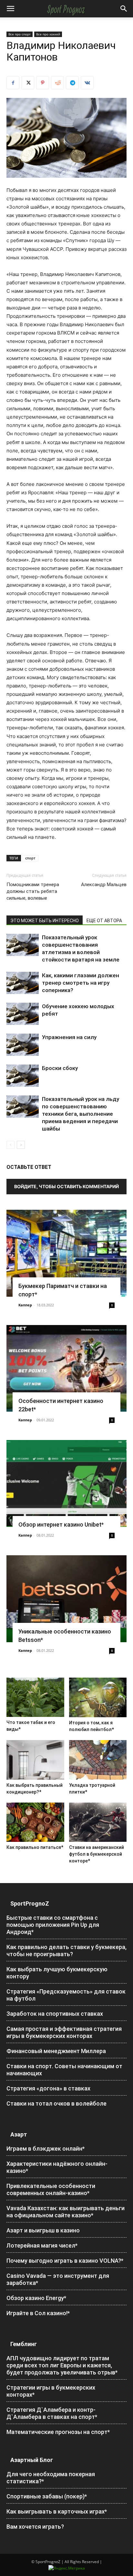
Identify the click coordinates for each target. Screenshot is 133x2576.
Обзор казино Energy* (36, 2298)
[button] (10, 9)
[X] (28, 83)
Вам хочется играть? (35, 2527)
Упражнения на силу (69, 1037)
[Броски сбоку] (23, 1076)
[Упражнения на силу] (23, 1045)
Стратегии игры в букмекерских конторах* (51, 2391)
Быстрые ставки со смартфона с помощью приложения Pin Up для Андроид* (53, 1925)
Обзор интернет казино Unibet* (61, 1525)
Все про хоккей (48, 34)
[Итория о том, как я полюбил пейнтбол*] (98, 1697)
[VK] (87, 83)
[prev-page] (10, 1145)
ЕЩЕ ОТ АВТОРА (104, 921)
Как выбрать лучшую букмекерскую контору (57, 1973)
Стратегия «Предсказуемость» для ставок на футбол (66, 1995)
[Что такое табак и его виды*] (35, 1697)
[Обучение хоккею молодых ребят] (23, 1014)
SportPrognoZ (30, 1904)
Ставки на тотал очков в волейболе (56, 2103)
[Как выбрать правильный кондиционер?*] (35, 1760)
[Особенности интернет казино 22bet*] (66, 1368)
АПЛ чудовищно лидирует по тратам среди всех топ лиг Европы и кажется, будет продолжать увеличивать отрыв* (62, 2365)
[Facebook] (13, 83)
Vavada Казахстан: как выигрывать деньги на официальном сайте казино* (66, 2212)
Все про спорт (20, 34)
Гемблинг (24, 2344)
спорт (30, 858)
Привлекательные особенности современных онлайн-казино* (51, 2189)
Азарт (19, 2134)
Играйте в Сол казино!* (38, 2313)
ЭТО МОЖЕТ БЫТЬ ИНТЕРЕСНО (45, 921)
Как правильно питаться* (35, 1847)
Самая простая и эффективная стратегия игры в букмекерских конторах (64, 2032)
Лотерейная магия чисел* (42, 2245)
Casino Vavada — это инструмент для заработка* (58, 2279)
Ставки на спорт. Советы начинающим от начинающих (64, 2070)
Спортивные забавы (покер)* (47, 2496)
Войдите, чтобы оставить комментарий (66, 1186)
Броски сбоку (60, 1068)
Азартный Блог (32, 2460)
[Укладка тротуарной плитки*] (98, 1760)
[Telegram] (72, 83)
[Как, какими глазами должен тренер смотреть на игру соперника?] (23, 983)
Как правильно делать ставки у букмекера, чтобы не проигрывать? (66, 1951)
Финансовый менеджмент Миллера (56, 2051)
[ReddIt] (57, 83)
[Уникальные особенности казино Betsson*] (66, 1599)
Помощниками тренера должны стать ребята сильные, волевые (33, 891)
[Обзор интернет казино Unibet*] (66, 1483)
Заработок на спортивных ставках (55, 2014)
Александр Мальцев (104, 885)
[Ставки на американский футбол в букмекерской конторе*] (98, 1822)
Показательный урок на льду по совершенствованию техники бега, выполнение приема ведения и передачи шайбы (81, 1114)
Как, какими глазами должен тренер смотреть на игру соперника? (81, 983)
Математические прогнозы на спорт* (58, 2432)
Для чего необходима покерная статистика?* (51, 2478)
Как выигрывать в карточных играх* (57, 2511)
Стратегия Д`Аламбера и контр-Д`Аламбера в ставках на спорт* (52, 2413)
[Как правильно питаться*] (35, 1822)
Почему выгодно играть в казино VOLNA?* (65, 2261)
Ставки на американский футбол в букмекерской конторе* (97, 1854)
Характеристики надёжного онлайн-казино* (57, 2167)
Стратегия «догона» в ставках (48, 2088)
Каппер (25, 1305)
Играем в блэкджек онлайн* (46, 2149)
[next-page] (21, 1145)
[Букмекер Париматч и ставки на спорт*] (66, 1253)
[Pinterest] (43, 83)
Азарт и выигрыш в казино (43, 2230)
